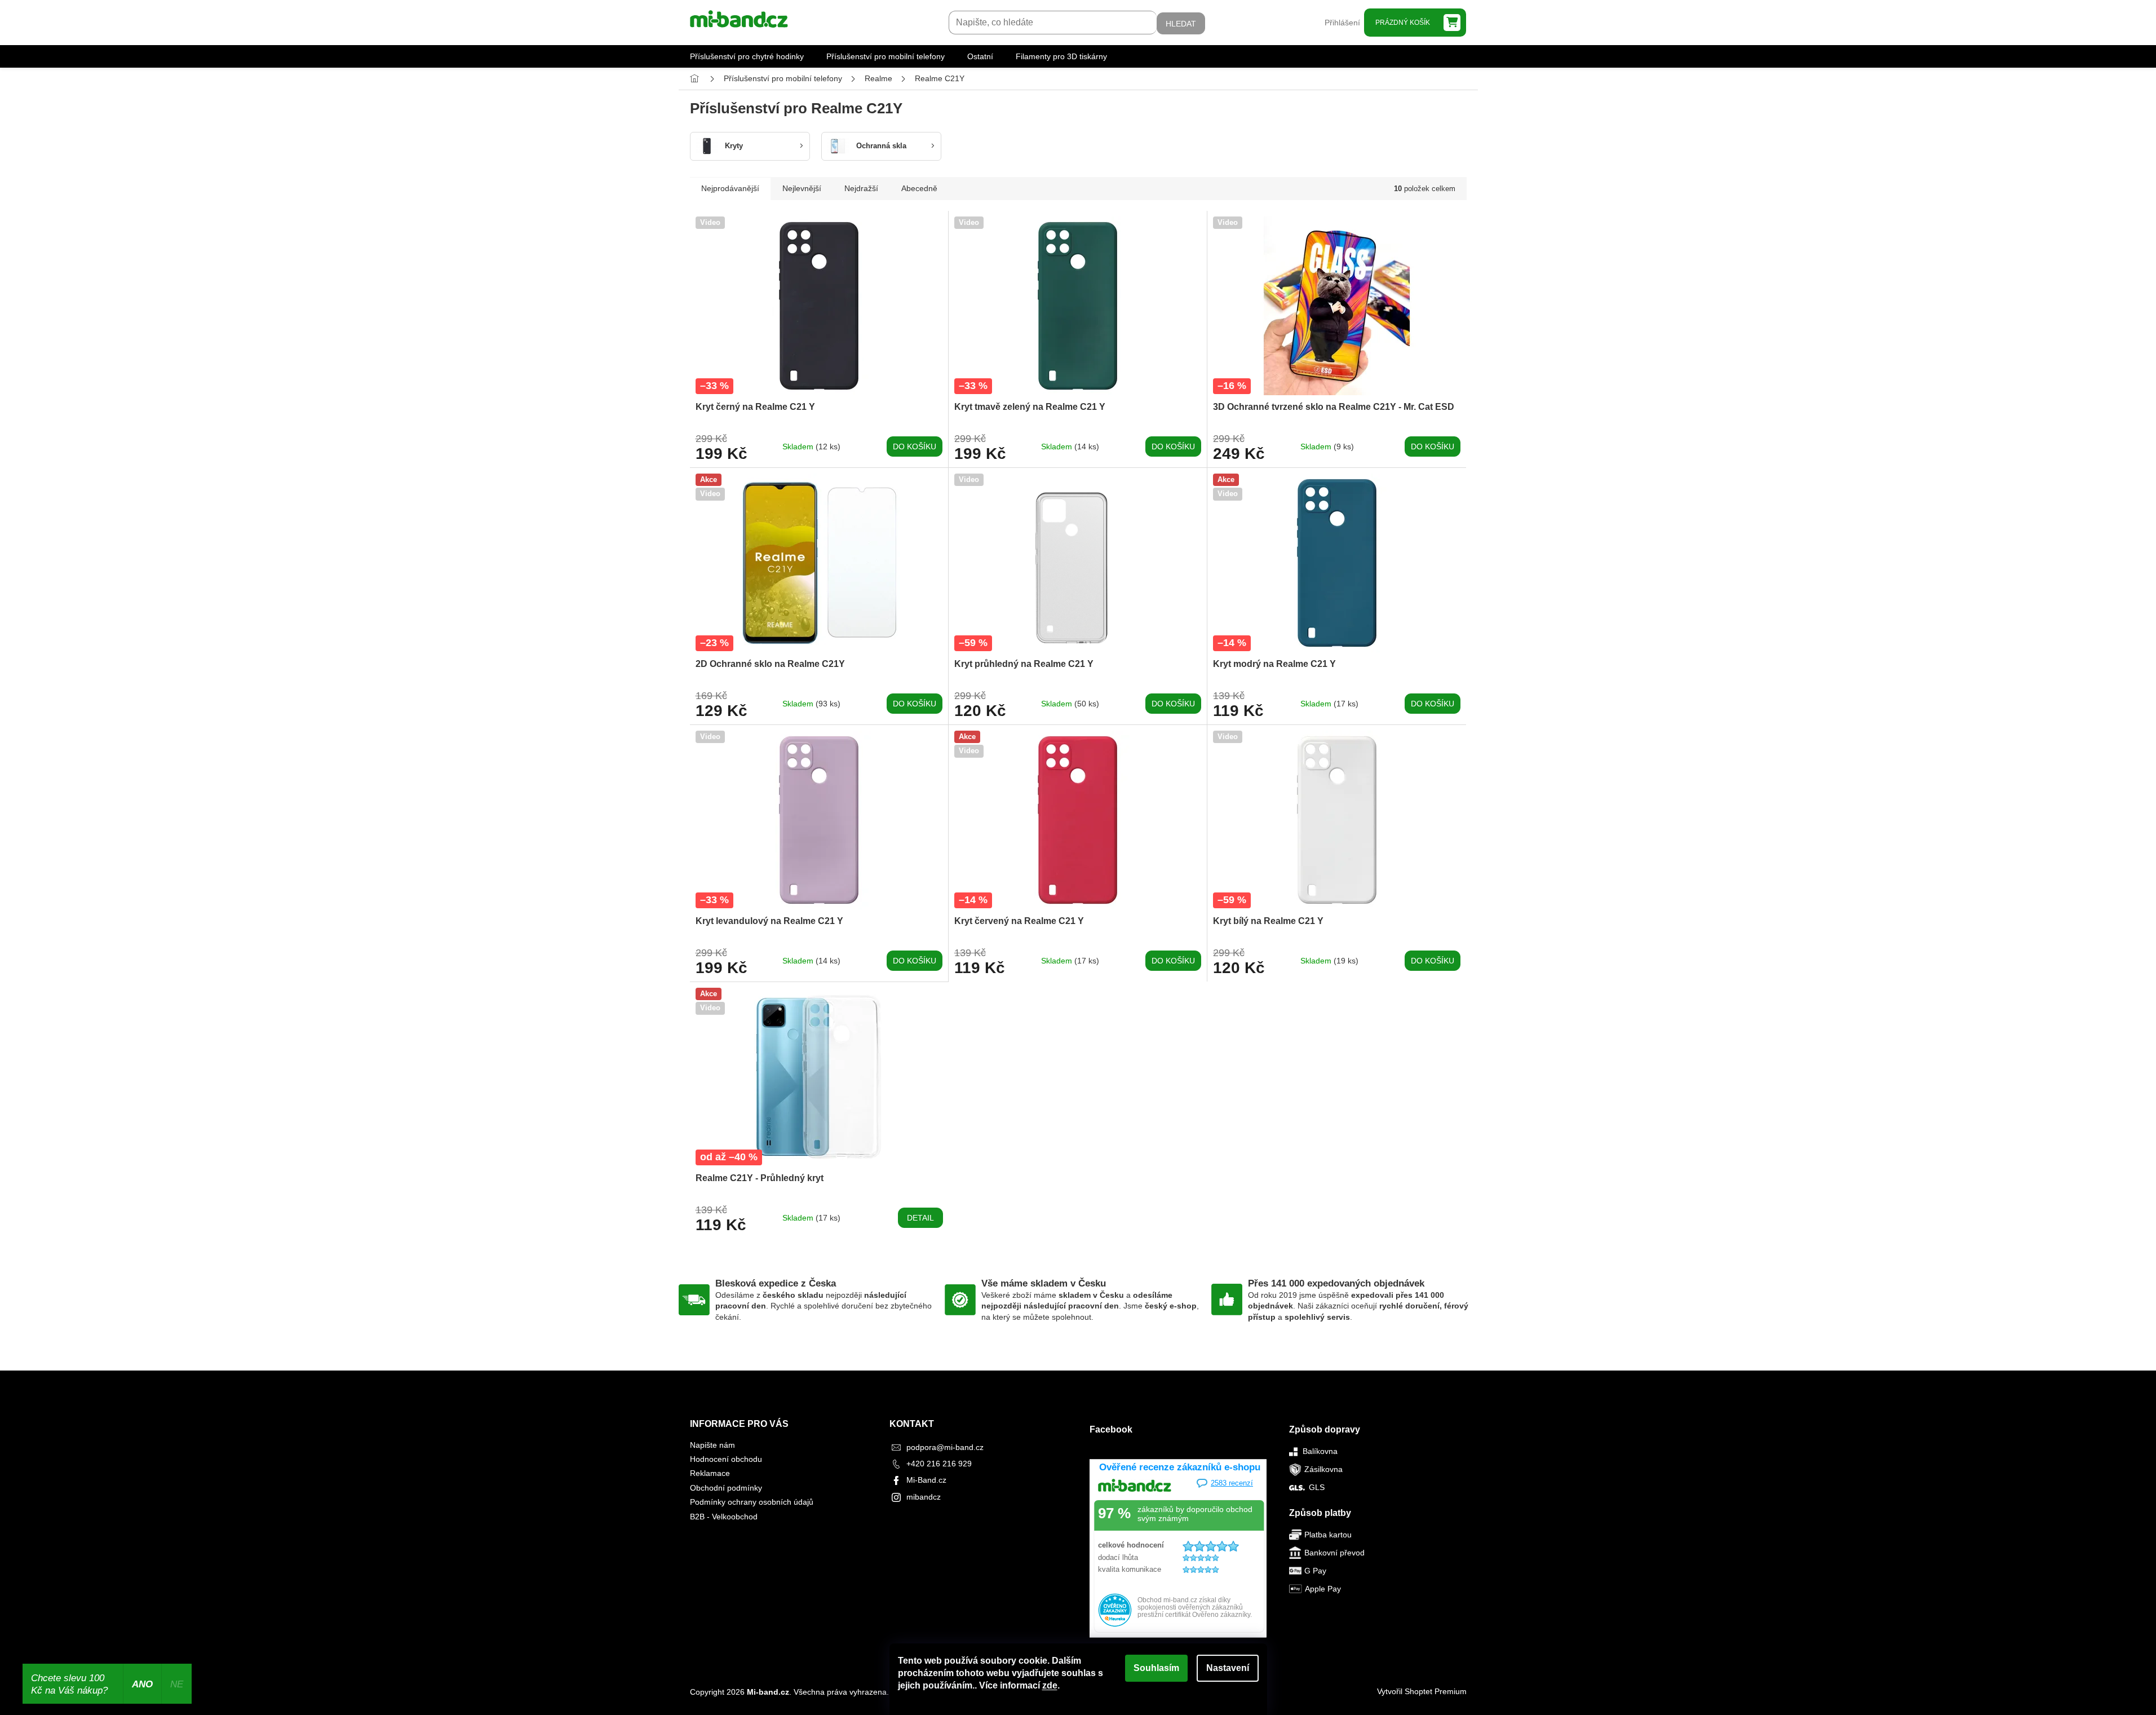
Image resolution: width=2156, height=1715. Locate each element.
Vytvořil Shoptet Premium (1422, 1691)
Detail (920, 1218)
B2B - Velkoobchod (724, 1517)
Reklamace (710, 1473)
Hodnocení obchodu (726, 1459)
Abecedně (919, 188)
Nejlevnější (802, 188)
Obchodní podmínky (726, 1488)
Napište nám (712, 1445)
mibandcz (924, 1497)
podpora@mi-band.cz (945, 1447)
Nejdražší (861, 188)
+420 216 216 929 (939, 1464)
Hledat (1181, 24)
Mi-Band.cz (926, 1480)
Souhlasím (1156, 1668)
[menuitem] (747, 56)
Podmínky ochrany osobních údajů (752, 1502)
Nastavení (1228, 1668)
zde (1050, 1685)
